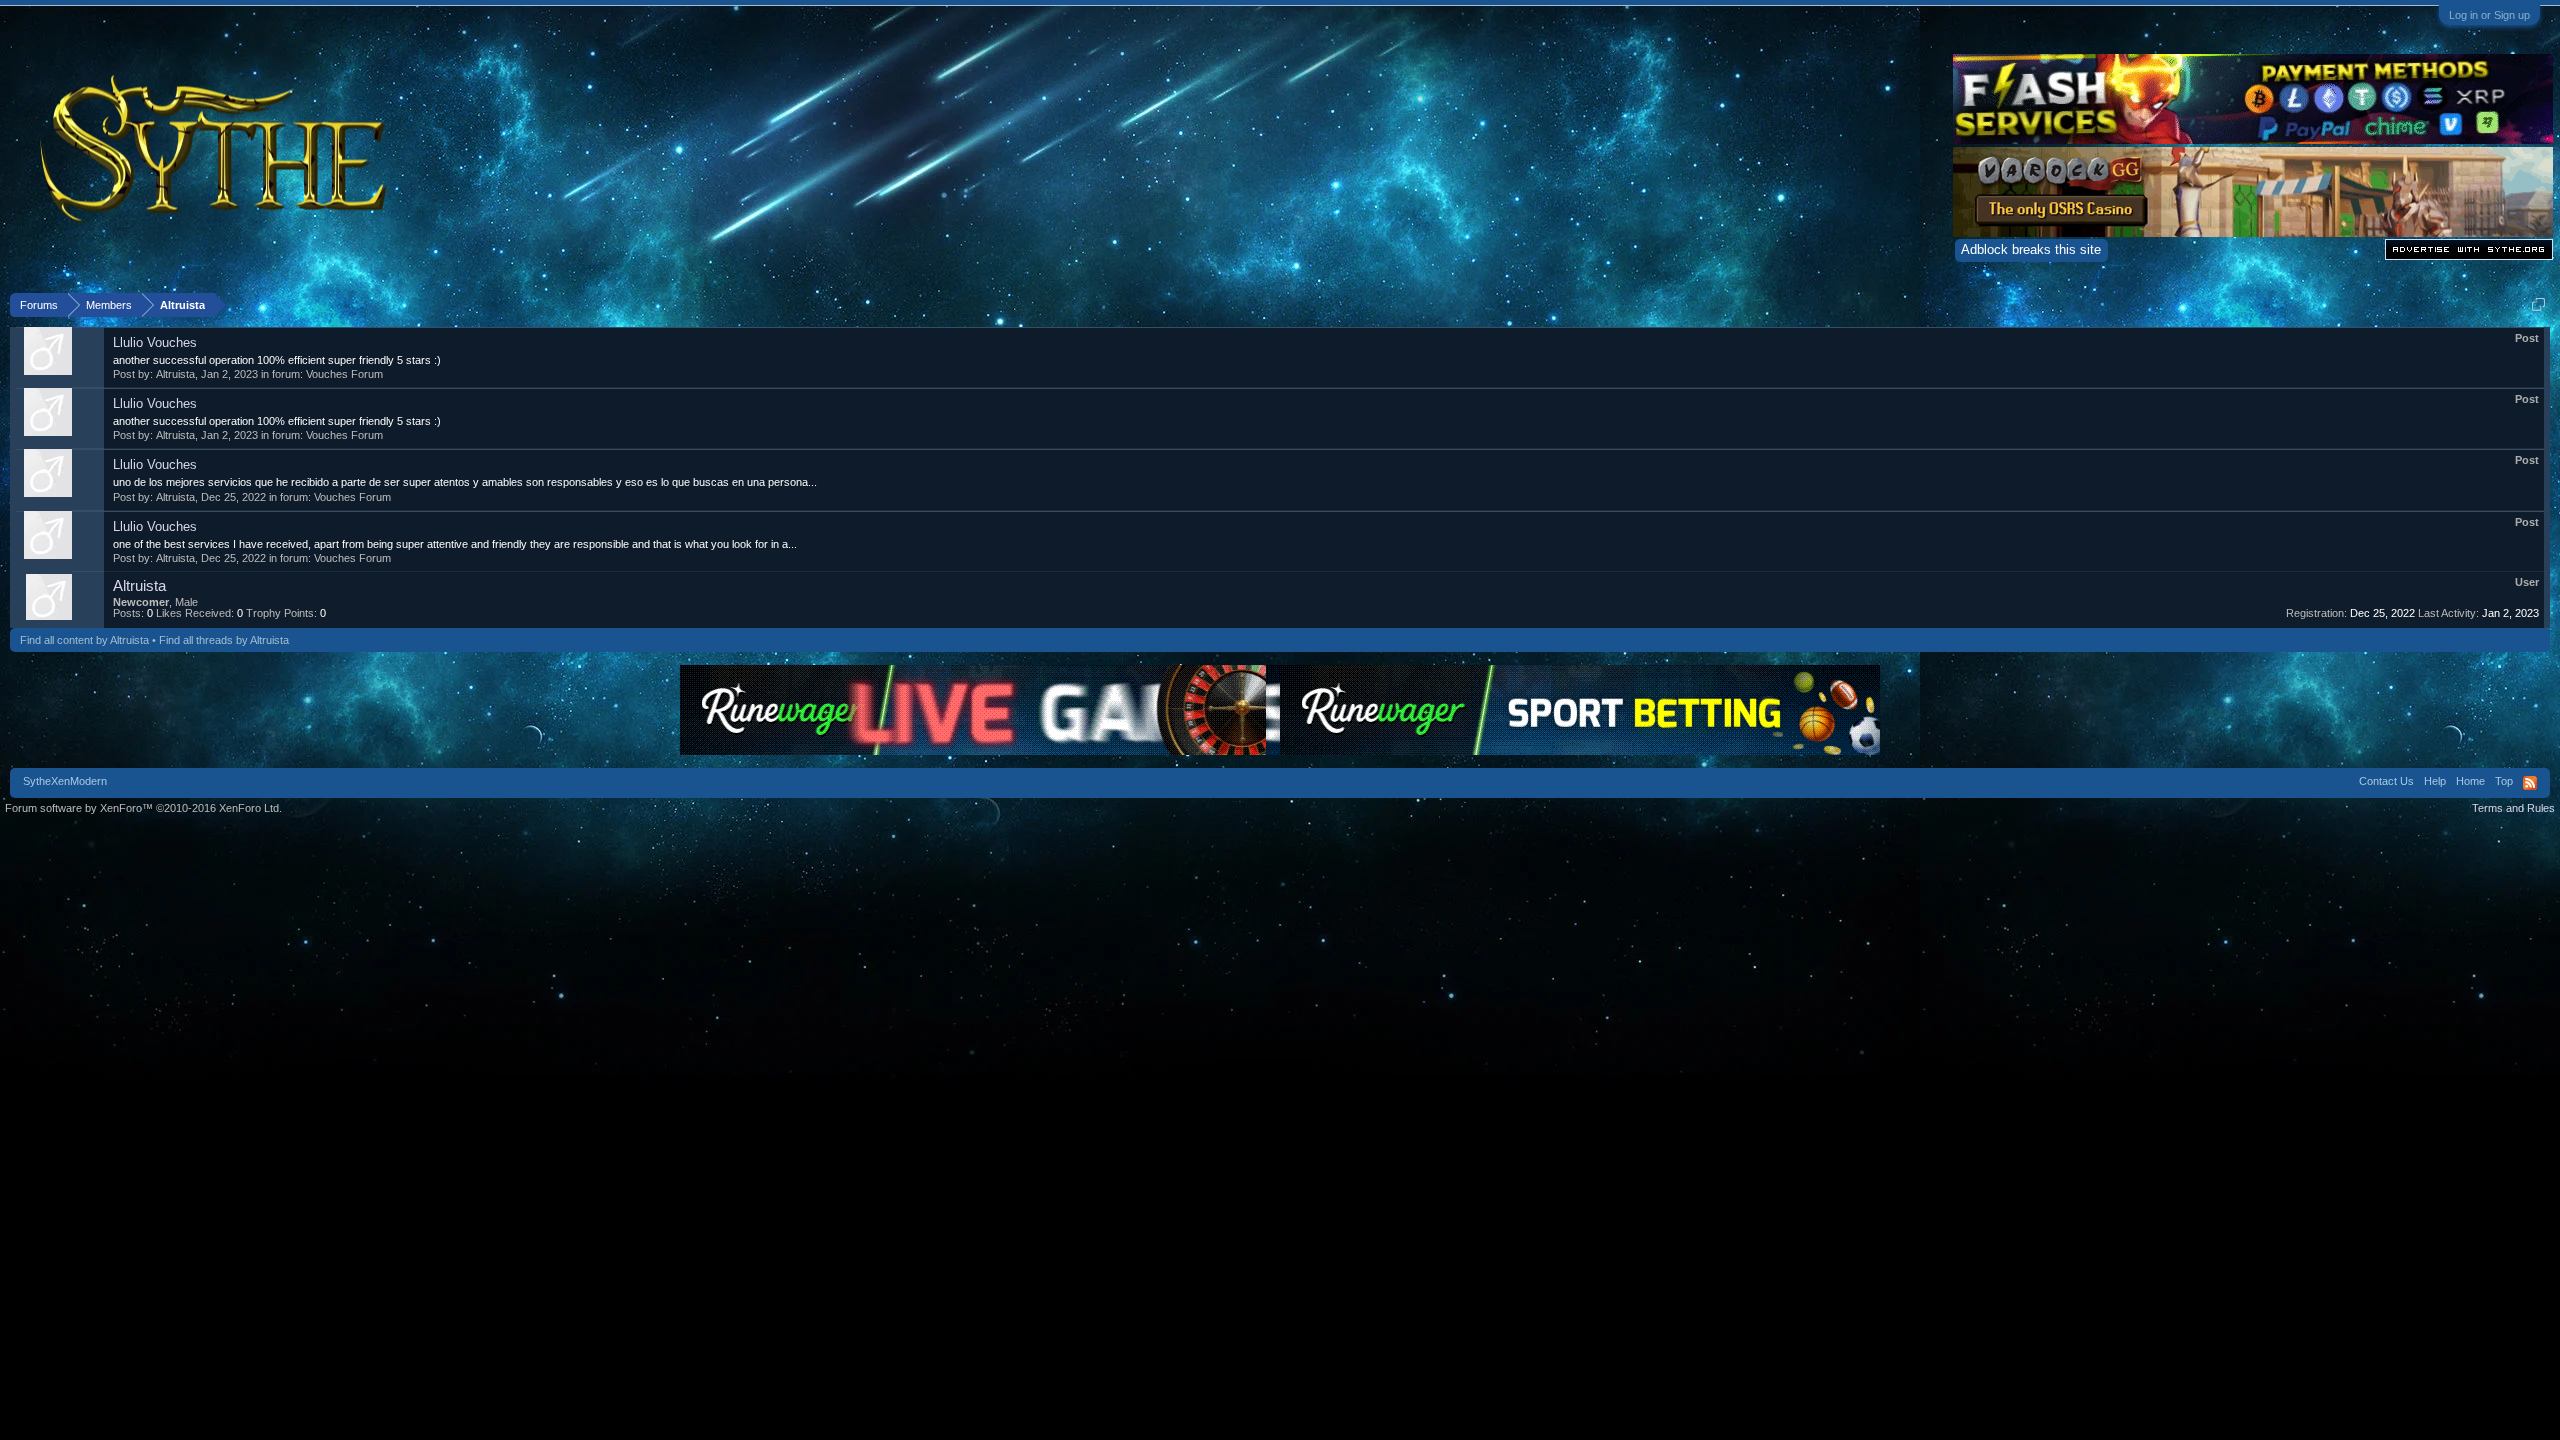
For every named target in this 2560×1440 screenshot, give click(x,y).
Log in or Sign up (2489, 15)
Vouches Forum (344, 374)
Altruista (175, 374)
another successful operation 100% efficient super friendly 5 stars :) (277, 360)
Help (2435, 781)
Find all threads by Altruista (224, 640)
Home (2470, 781)
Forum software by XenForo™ (143, 808)
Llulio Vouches (155, 342)
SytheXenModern (65, 781)
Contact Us (2386, 781)
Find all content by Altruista (84, 640)
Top (2504, 781)
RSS (2530, 783)
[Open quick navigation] (2538, 304)
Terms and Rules (2513, 808)
